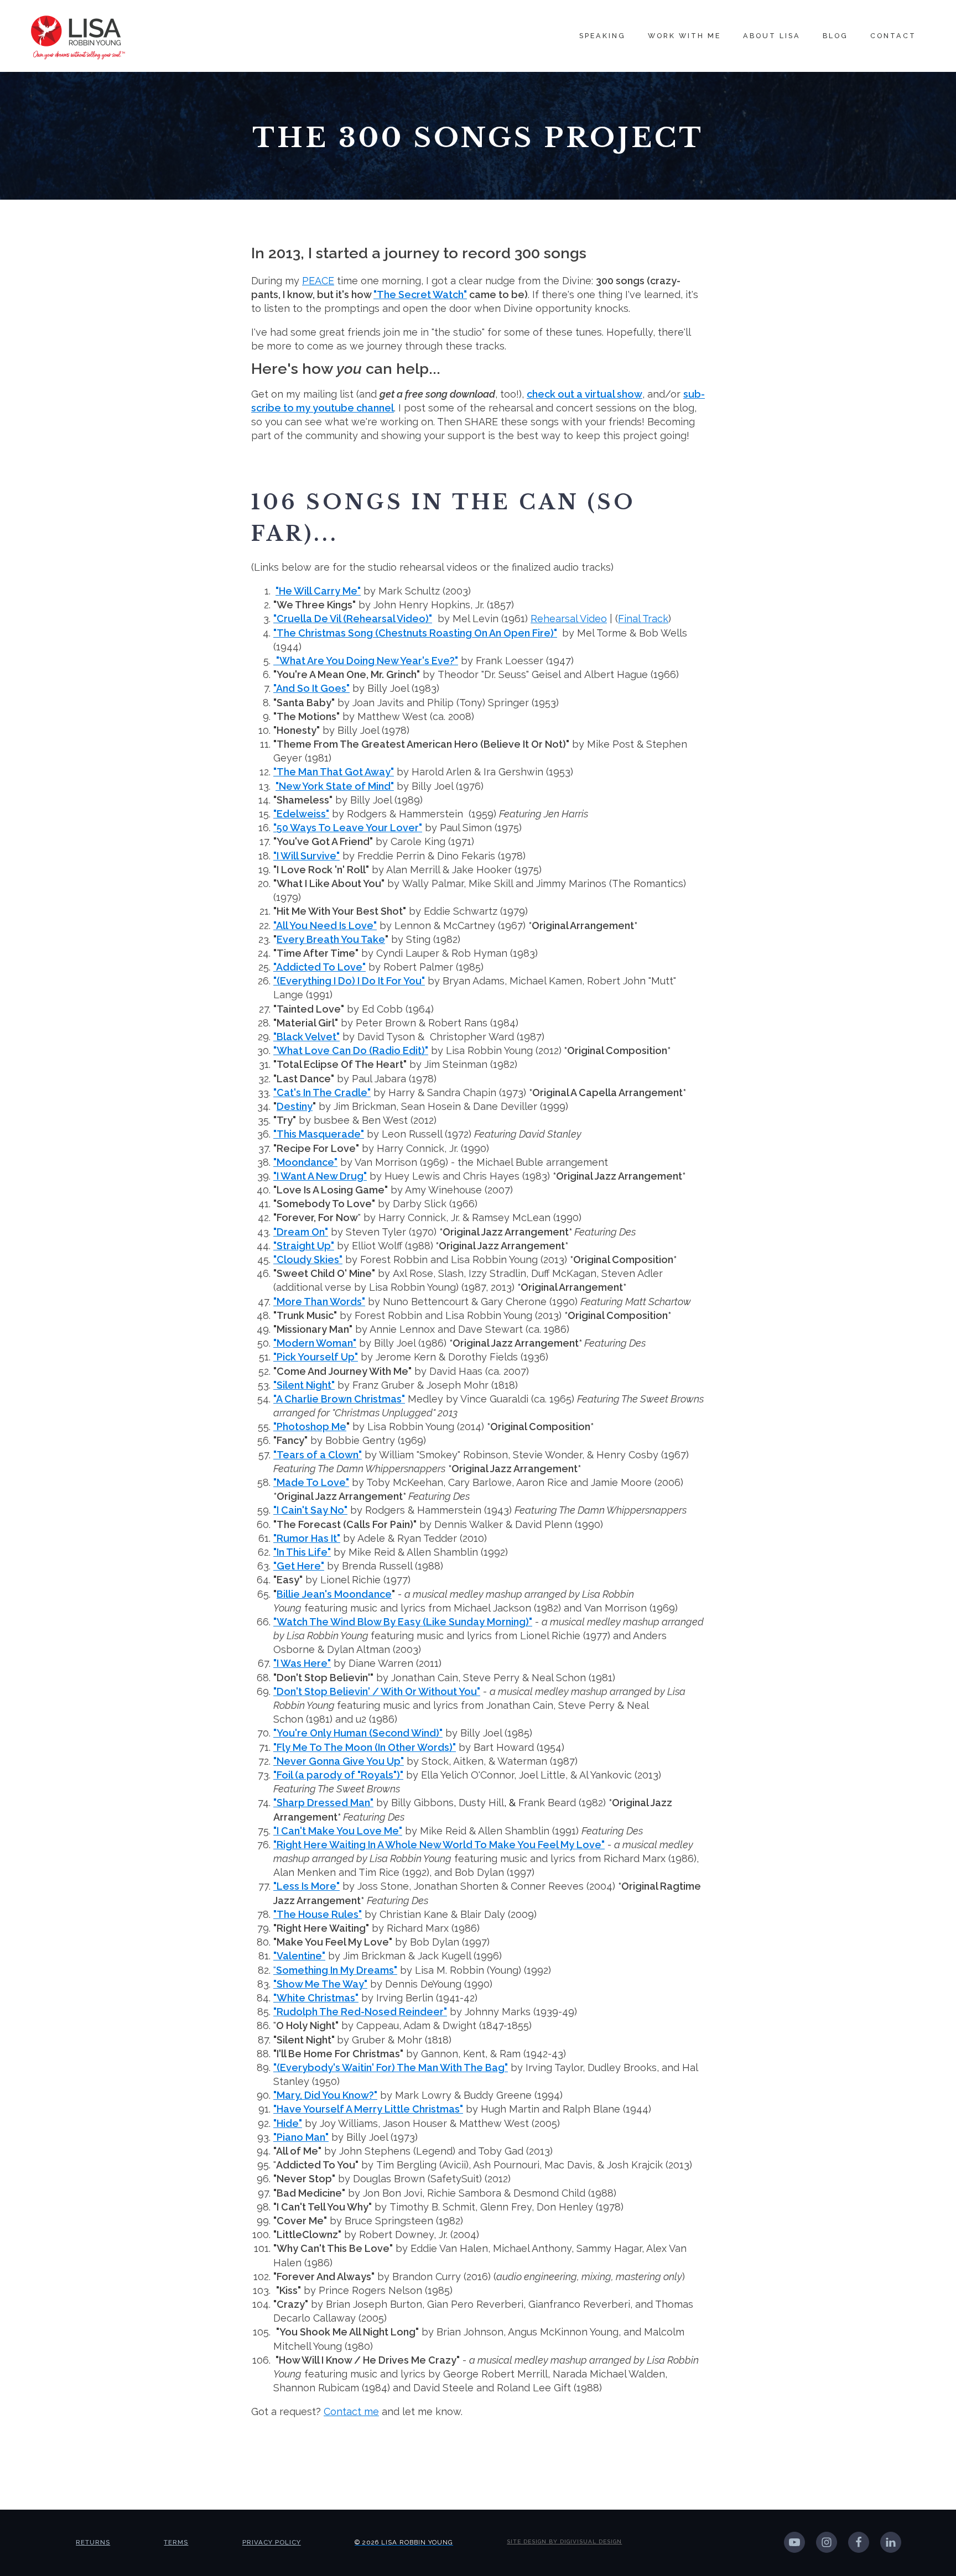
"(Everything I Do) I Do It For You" (349, 981)
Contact (893, 36)
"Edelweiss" (301, 814)
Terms (176, 2542)
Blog (835, 36)
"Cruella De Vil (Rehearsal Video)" (353, 619)
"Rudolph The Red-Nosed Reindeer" (360, 2012)
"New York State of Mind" (335, 786)
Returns (93, 2542)
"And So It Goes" (311, 688)
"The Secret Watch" (420, 294)
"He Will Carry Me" (318, 591)
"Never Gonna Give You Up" (339, 1761)
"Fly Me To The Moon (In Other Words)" (365, 1747)
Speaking (602, 36)
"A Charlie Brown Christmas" (339, 1399)
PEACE (318, 281)
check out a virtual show (584, 394)
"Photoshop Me (310, 1427)
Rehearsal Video (569, 619)
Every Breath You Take (331, 939)
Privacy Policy (272, 2542)
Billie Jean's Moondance (334, 1594)
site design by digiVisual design (564, 2541)
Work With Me (684, 36)
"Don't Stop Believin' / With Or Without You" (377, 1691)
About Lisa (772, 36)
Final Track (643, 619)
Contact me (351, 2411)
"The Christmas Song (415, 633)
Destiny (295, 1106)
